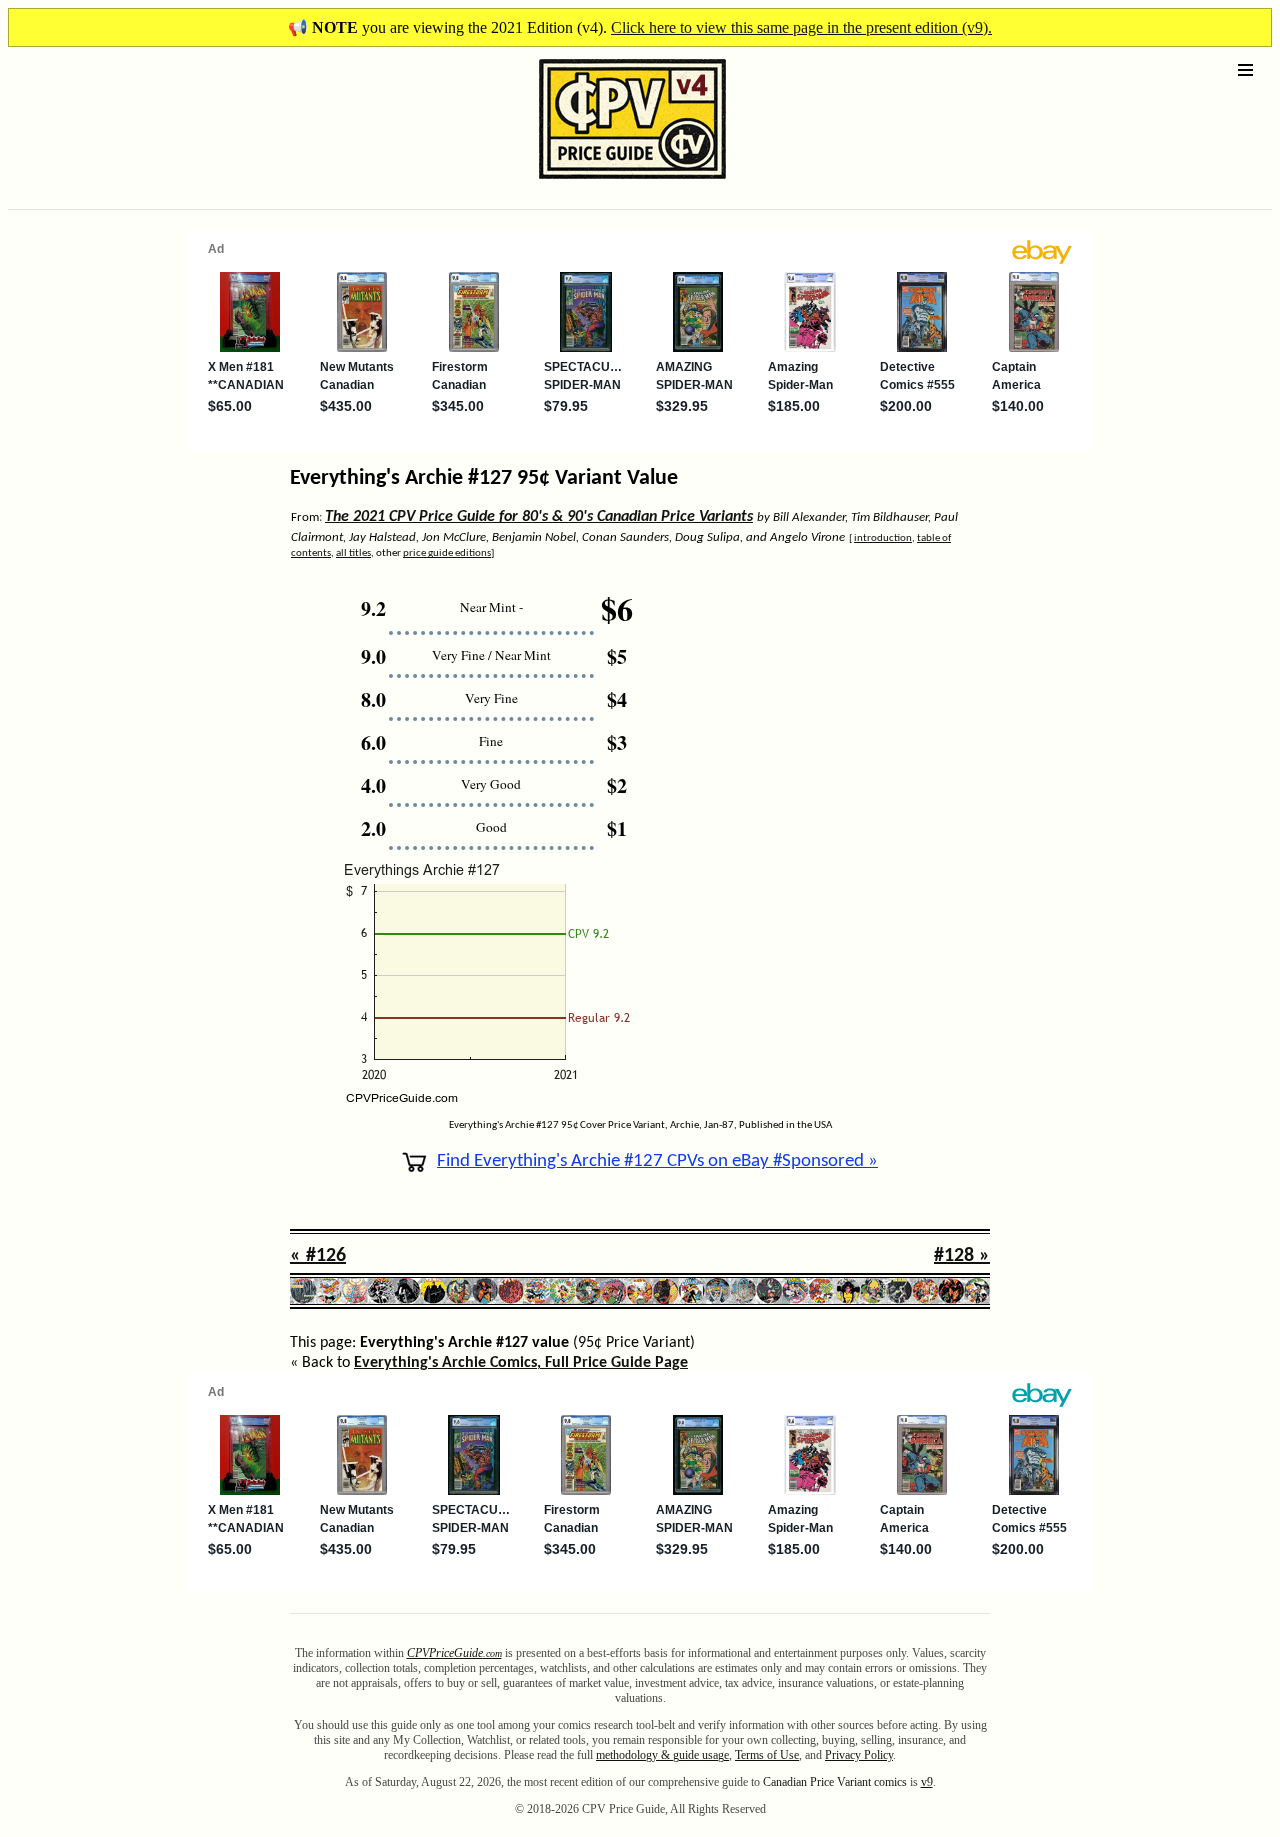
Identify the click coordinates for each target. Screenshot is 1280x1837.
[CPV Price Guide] (597, 183)
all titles (353, 553)
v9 (927, 1782)
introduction (883, 538)
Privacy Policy (859, 1755)
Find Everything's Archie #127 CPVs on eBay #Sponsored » (657, 1161)
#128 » (962, 1256)
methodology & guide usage (662, 1755)
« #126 (318, 1256)
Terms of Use (767, 1755)
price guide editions (447, 553)
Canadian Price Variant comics (835, 1782)
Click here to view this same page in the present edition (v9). (801, 27)
